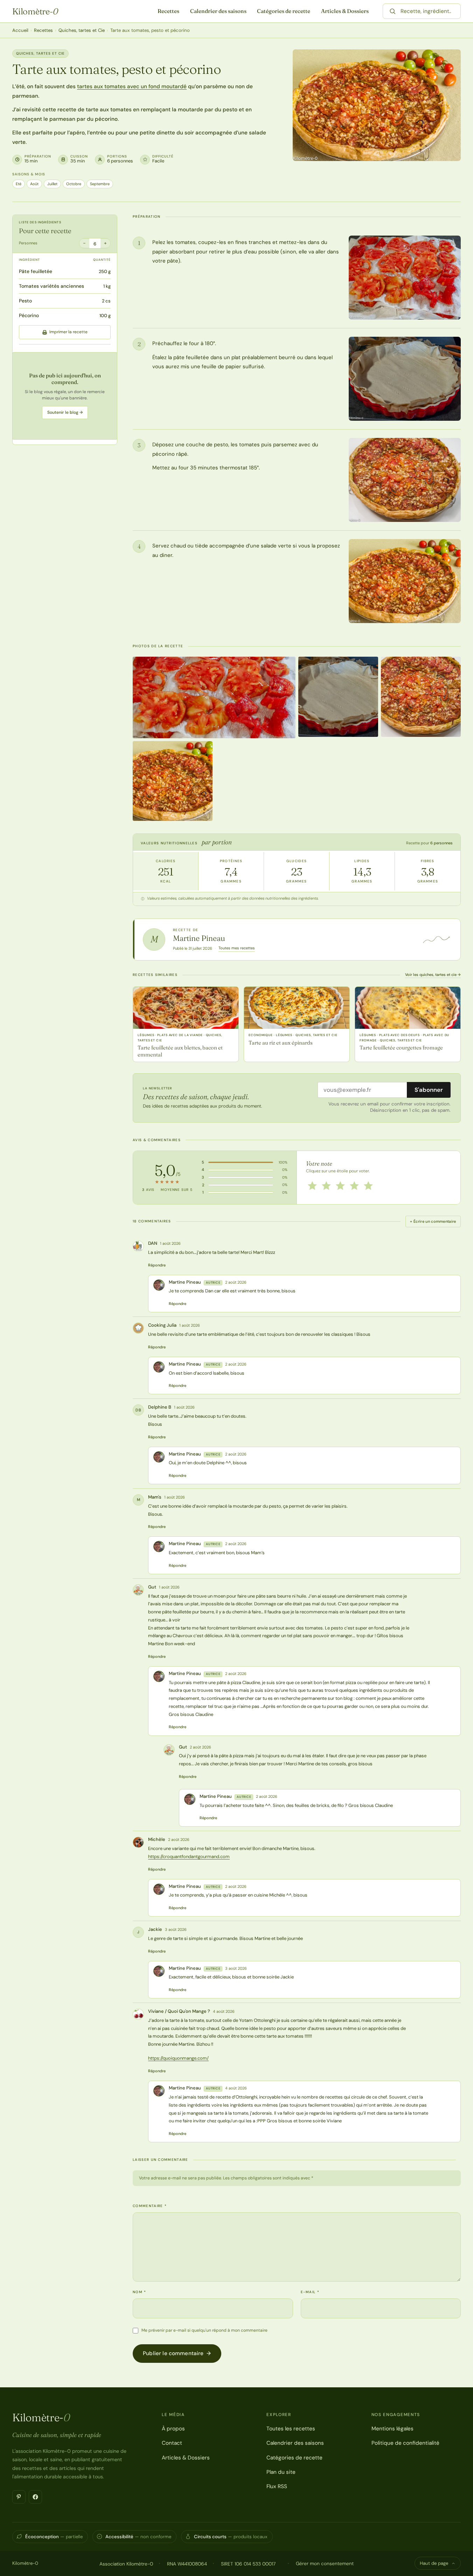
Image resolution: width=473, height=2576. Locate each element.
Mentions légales (392, 2429)
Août (34, 184)
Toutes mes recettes (237, 948)
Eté (19, 184)
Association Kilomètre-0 (126, 2564)
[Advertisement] (65, 396)
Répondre (157, 1265)
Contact (172, 2443)
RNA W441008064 (187, 2564)
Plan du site (281, 2472)
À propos (173, 2429)
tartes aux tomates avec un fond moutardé (132, 86)
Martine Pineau (199, 938)
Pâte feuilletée (36, 271)
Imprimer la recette (68, 332)
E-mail (310, 2292)
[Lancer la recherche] (392, 11)
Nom (140, 2292)
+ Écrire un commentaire (433, 1221)
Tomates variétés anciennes (51, 286)
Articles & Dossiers (345, 11)
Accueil (20, 30)
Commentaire (150, 2206)
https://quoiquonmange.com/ (178, 2058)
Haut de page (434, 2563)
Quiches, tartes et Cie (82, 30)
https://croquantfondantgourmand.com (189, 1856)
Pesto (25, 301)
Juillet (52, 184)
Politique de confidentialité (405, 2443)
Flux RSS (277, 2486)
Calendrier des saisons (218, 11)
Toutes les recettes (291, 2429)
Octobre (74, 184)
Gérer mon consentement (325, 2563)
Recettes (168, 11)
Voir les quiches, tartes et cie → (433, 975)
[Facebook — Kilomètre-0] (35, 2497)
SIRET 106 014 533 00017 (248, 2564)
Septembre (100, 184)
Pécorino (29, 315)
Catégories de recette (284, 11)
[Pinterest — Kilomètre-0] (19, 2497)
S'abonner (429, 1090)
